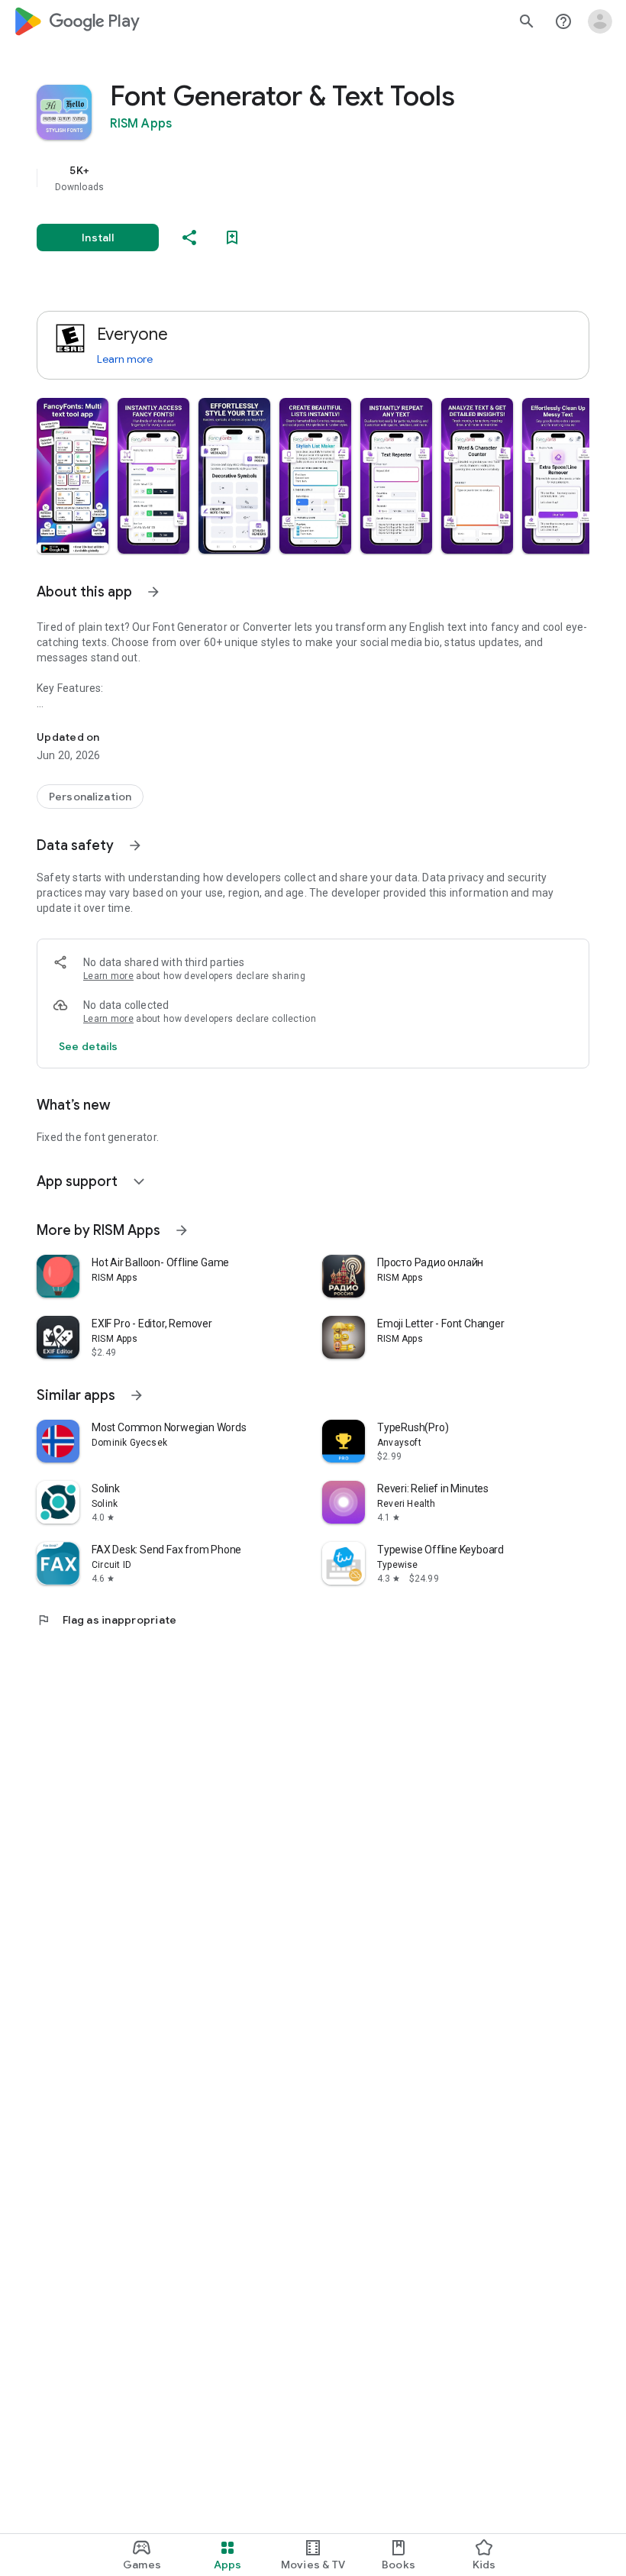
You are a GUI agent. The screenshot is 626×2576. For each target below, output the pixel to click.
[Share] (189, 238)
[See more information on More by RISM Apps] (182, 1230)
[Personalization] (90, 797)
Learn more (125, 359)
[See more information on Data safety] (135, 845)
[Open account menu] (600, 21)
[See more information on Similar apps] (137, 1395)
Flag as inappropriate (106, 1620)
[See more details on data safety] (89, 1046)
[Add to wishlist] (232, 238)
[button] (73, 476)
